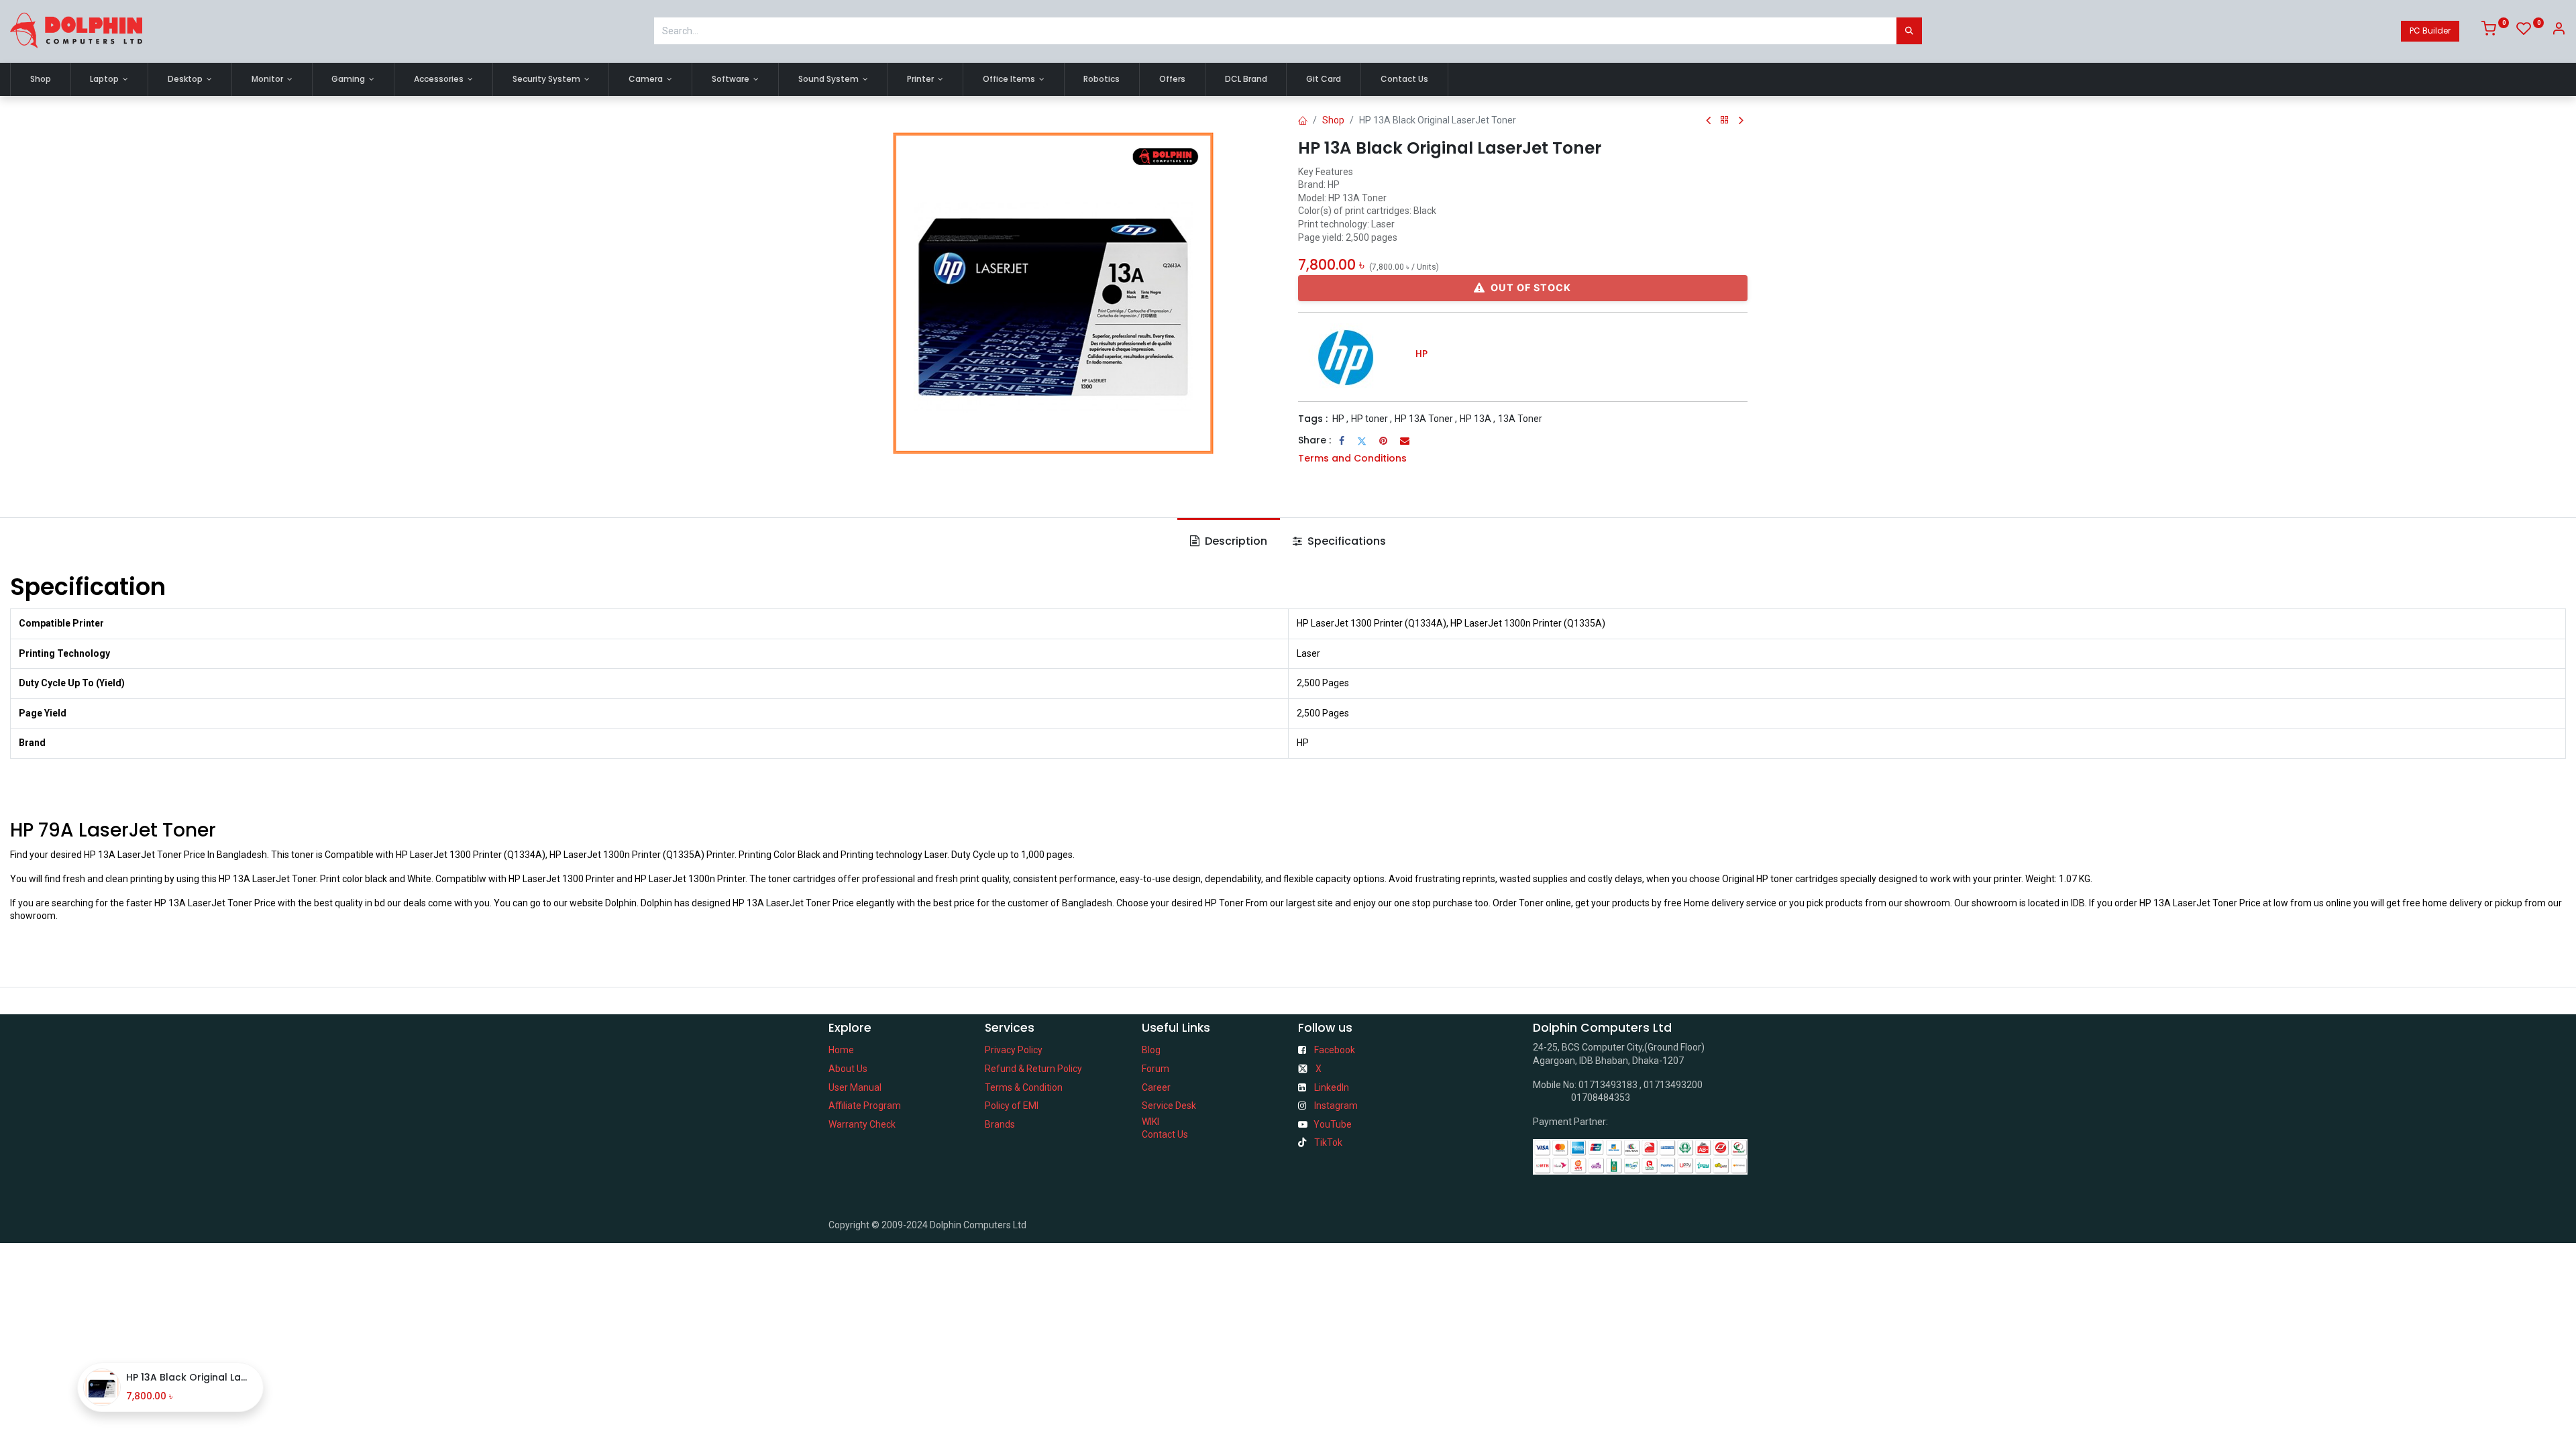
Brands (1000, 1124)
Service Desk (1169, 1106)
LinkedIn (1332, 1087)
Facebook (1335, 1050)
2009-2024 (906, 1225)
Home (841, 1050)
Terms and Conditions (1352, 458)
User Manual (855, 1087)
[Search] (1909, 31)
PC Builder (2430, 31)
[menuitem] (41, 79)
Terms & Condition (1024, 1087)
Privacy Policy (1014, 1050)
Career (1156, 1087)
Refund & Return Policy (1033, 1069)
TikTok (1328, 1142)
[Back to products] (1725, 120)
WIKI (1150, 1122)
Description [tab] (1235, 541)
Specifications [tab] (1345, 541)
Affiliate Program (865, 1106)
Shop (1333, 120)
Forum (1156, 1069)
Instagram (1336, 1106)
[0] (2495, 31)
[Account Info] (2559, 31)
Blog (1151, 1050)
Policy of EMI (1012, 1106)
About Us (848, 1069)
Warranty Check (862, 1124)
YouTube (1333, 1124)
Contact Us (1165, 1134)
